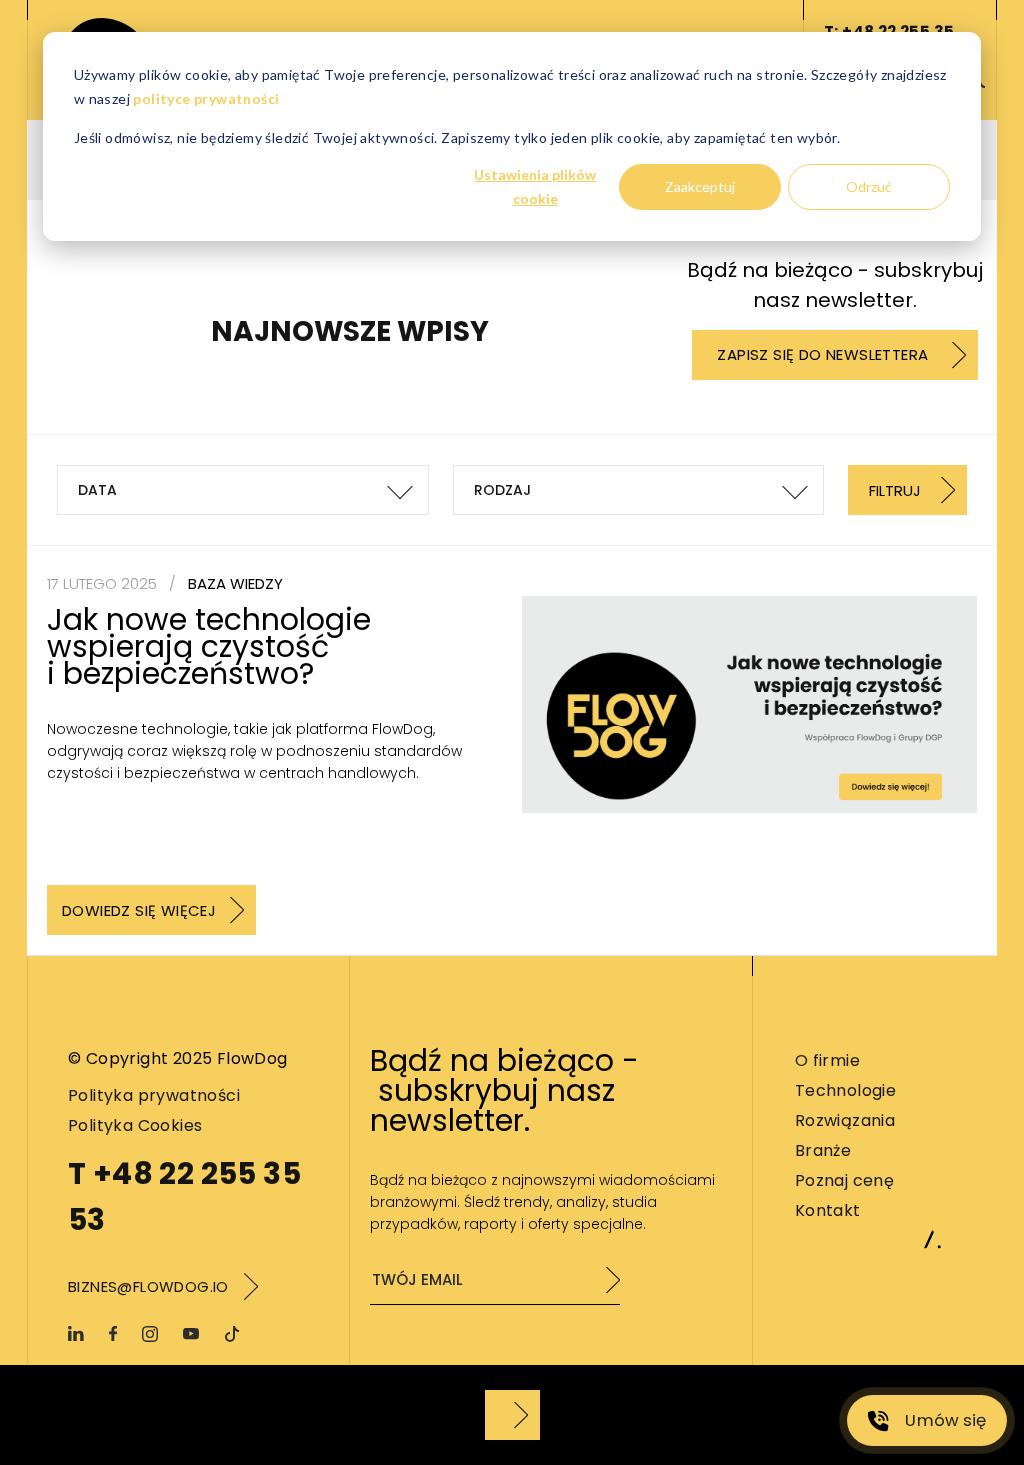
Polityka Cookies (135, 1125)
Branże (823, 1150)
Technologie (845, 1090)
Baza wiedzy (235, 583)
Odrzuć (869, 186)
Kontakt (828, 1210)
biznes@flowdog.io (148, 1286)
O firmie (827, 1060)
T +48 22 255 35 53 (184, 1196)
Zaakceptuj (700, 186)
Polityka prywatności (154, 1095)
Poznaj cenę (844, 1180)
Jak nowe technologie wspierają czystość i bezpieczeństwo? (209, 646)
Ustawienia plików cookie (535, 187)
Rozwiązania (845, 1120)
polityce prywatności (206, 98)
